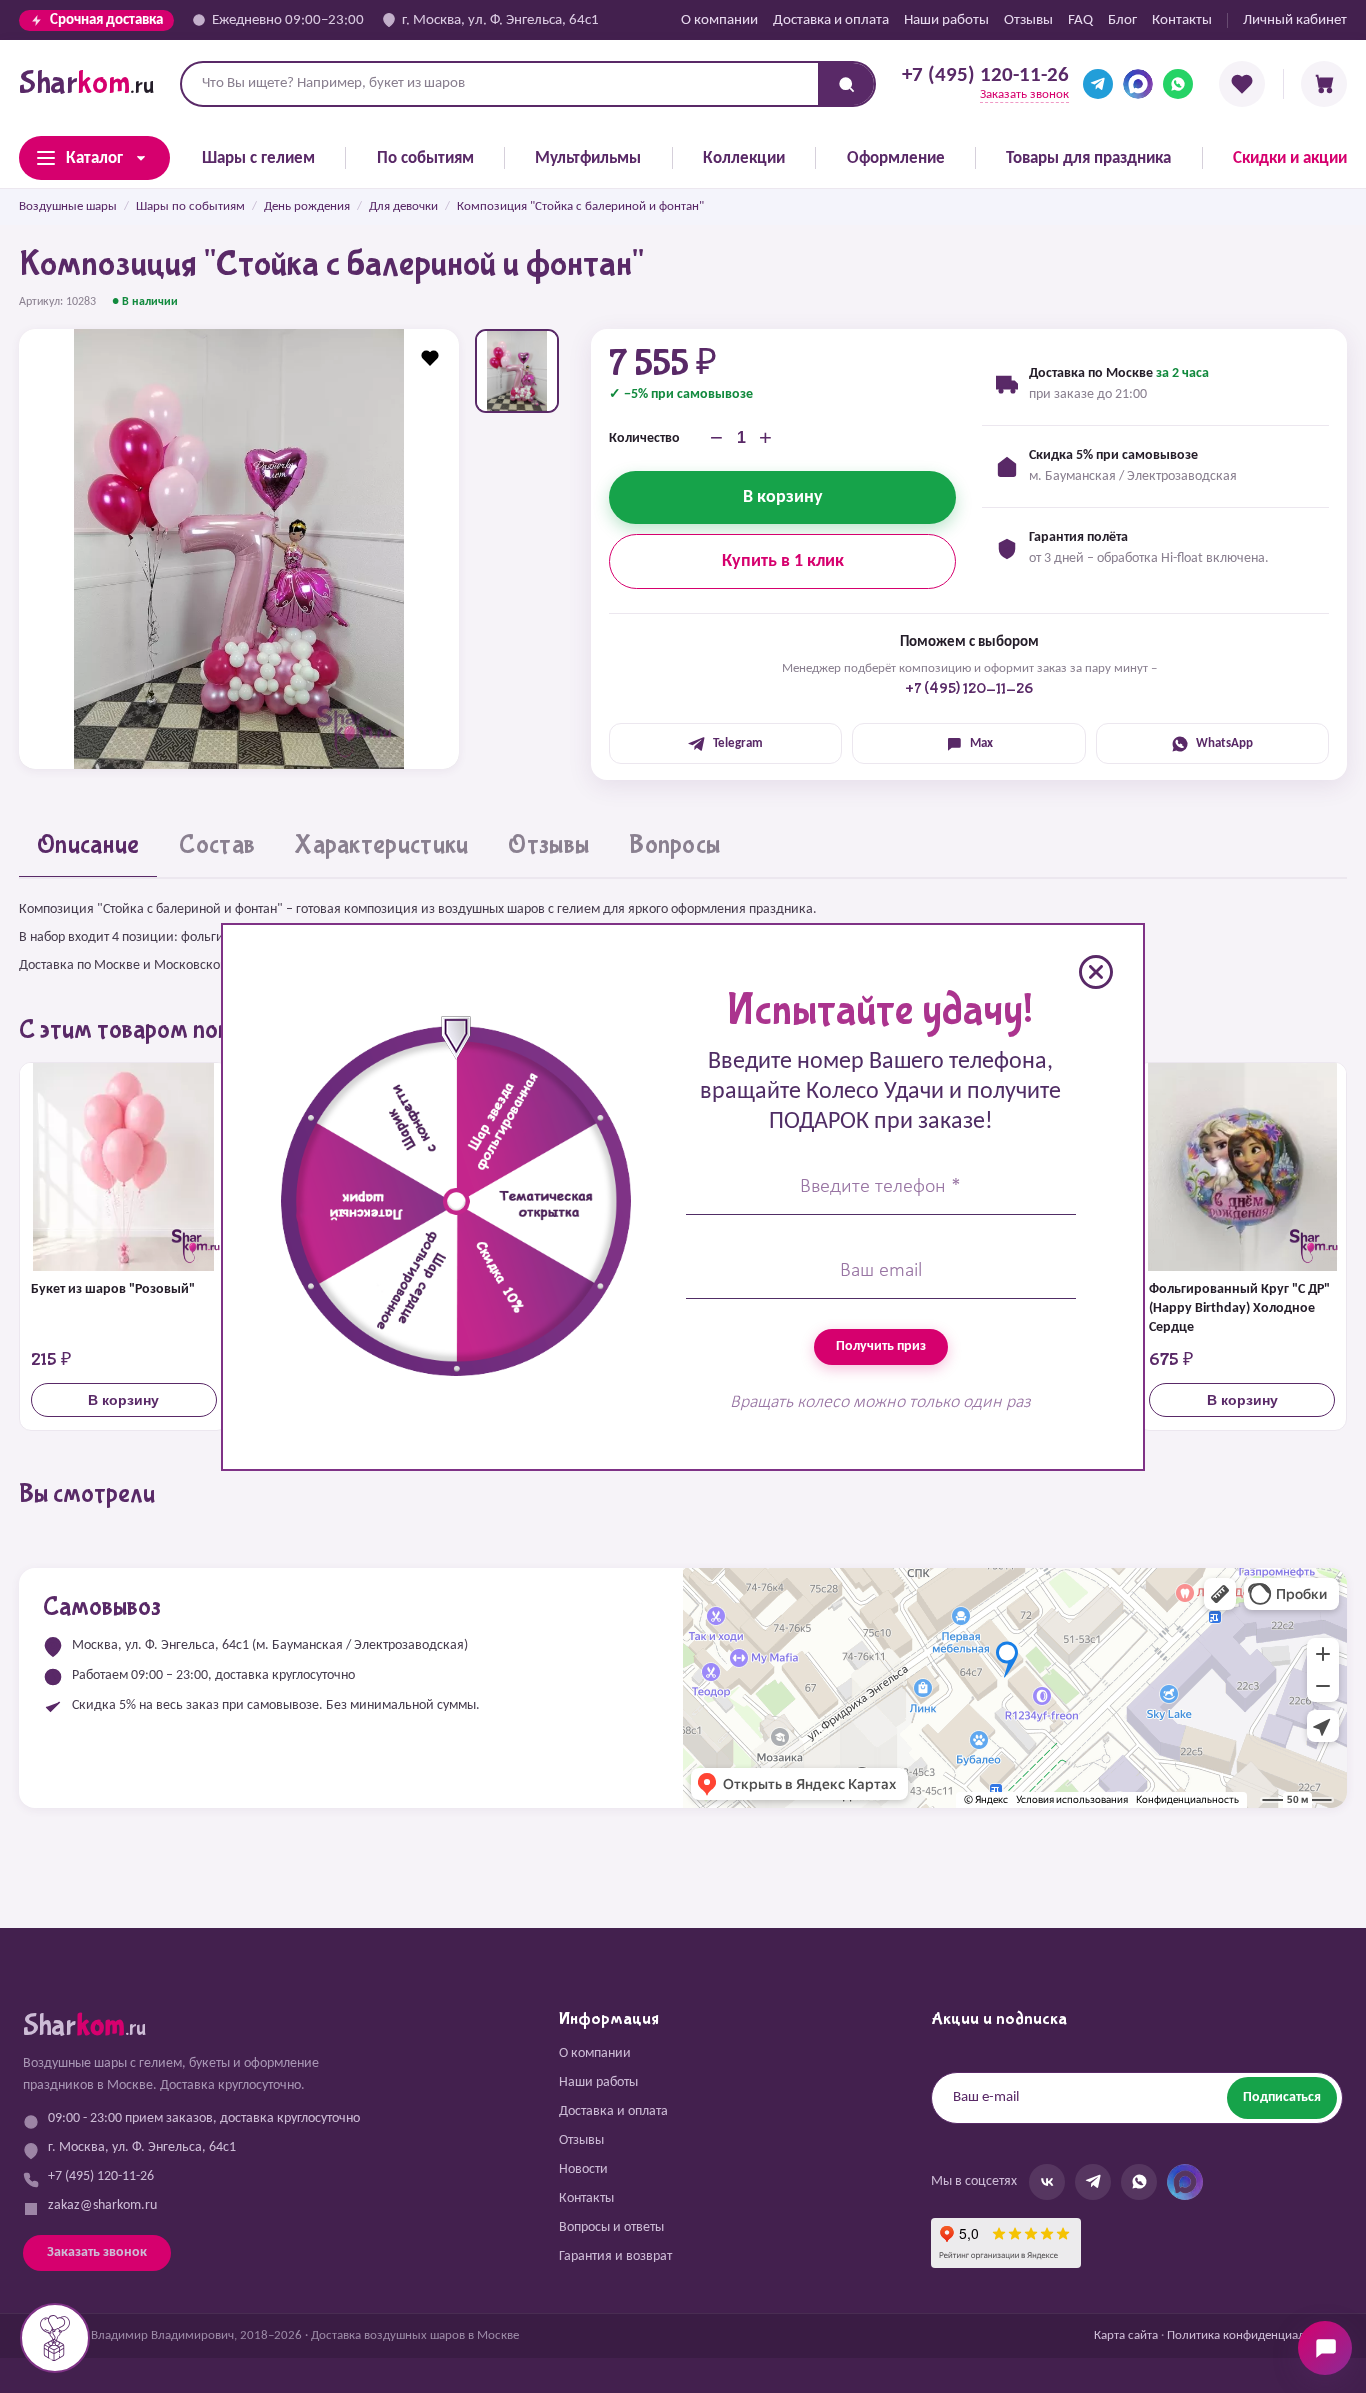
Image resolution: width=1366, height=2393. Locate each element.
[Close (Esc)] (1096, 972)
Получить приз (881, 1346)
